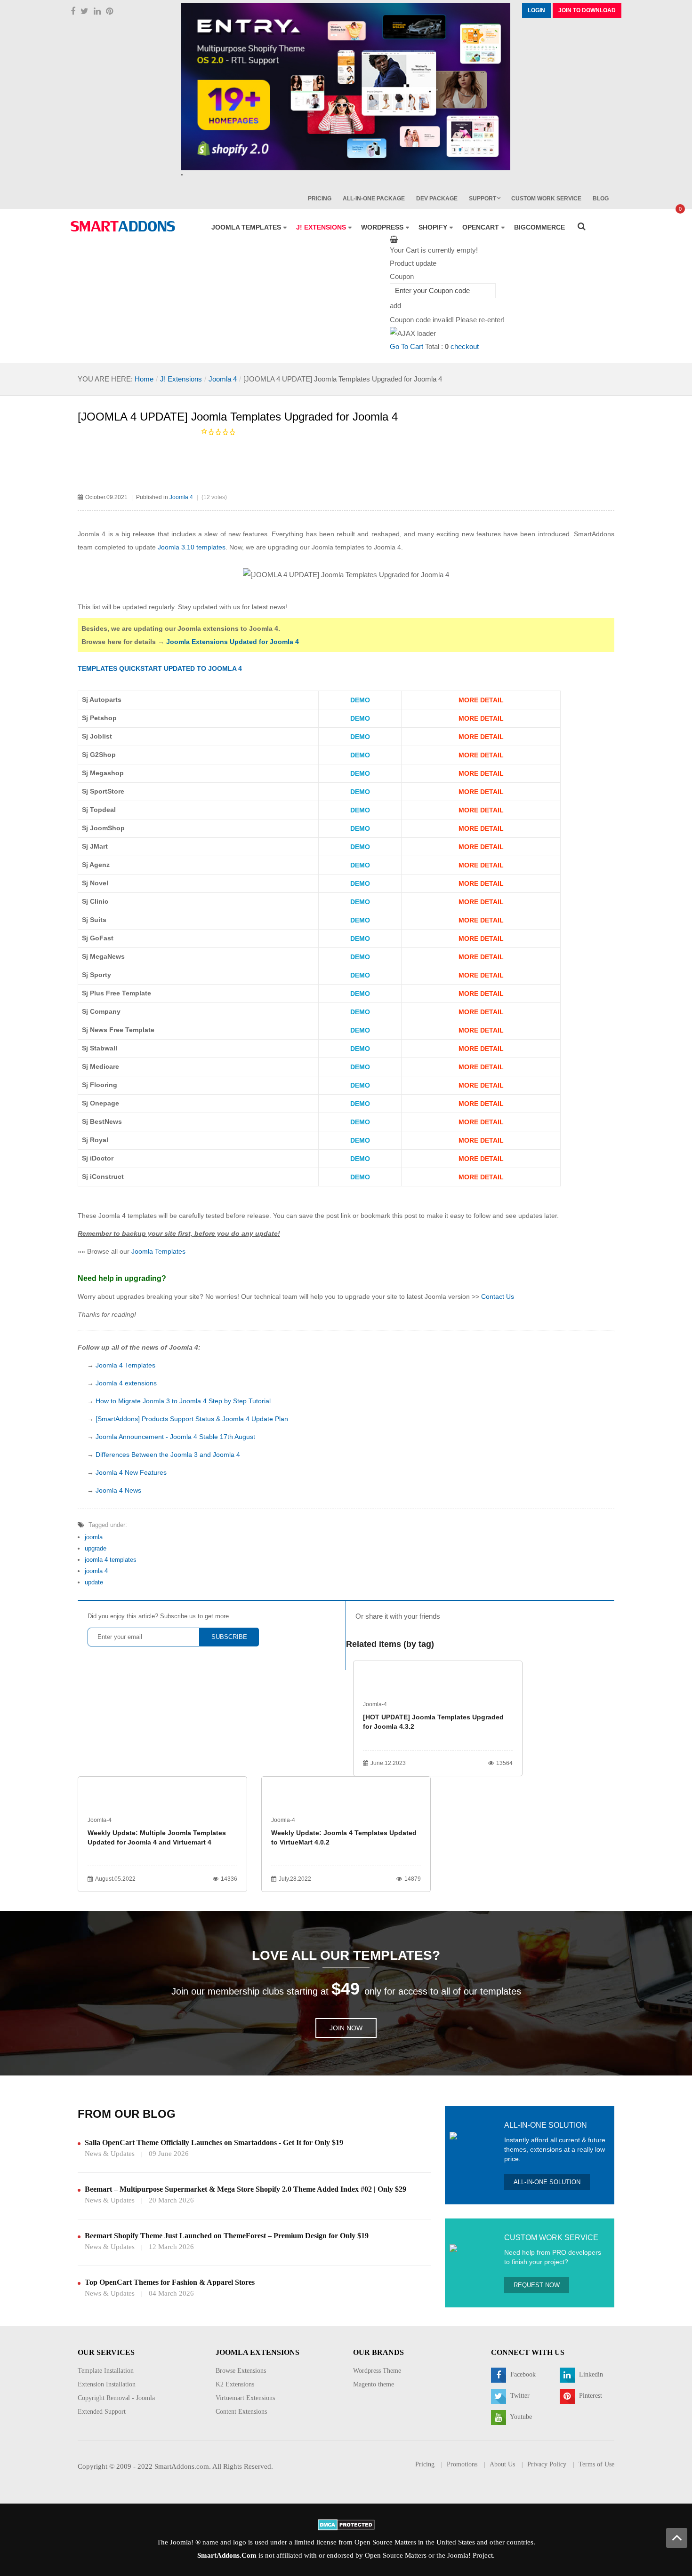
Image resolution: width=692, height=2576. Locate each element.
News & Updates (110, 2154)
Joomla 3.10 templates (192, 547)
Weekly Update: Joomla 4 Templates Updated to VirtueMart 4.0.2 (344, 1837)
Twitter (519, 2396)
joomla (94, 1537)
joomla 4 (96, 1571)
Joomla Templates (158, 1251)
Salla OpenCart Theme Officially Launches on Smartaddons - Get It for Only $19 (214, 2143)
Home (144, 379)
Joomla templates (338, 547)
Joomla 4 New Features (131, 1472)
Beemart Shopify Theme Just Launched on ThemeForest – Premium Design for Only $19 (227, 2236)
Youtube (520, 2417)
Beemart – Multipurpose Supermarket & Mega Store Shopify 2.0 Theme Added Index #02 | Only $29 (245, 2189)
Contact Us (498, 1296)
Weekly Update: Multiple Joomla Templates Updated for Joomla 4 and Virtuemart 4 (157, 1837)
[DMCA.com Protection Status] (346, 2524)
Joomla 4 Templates (125, 1365)
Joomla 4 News (118, 1490)
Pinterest (590, 2396)
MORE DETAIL (481, 700)
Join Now (346, 2028)
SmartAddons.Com (227, 2555)
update (94, 1582)
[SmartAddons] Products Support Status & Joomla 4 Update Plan (192, 1419)
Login (536, 10)
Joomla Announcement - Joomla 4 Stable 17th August (175, 1437)
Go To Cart (406, 346)
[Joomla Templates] (123, 226)
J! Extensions (181, 379)
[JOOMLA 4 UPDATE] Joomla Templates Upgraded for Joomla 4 (238, 417)
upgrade (96, 1548)
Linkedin (590, 2374)
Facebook (522, 2374)
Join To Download (587, 10)
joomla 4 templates (111, 1560)
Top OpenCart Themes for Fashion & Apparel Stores (170, 2282)
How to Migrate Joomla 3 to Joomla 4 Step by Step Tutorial (183, 1401)
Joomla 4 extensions (126, 1383)
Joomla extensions (208, 628)
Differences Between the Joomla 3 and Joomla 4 (168, 1455)
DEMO (360, 700)
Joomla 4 (223, 379)
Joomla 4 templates (128, 1216)
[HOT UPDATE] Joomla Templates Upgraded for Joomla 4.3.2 (433, 1722)
